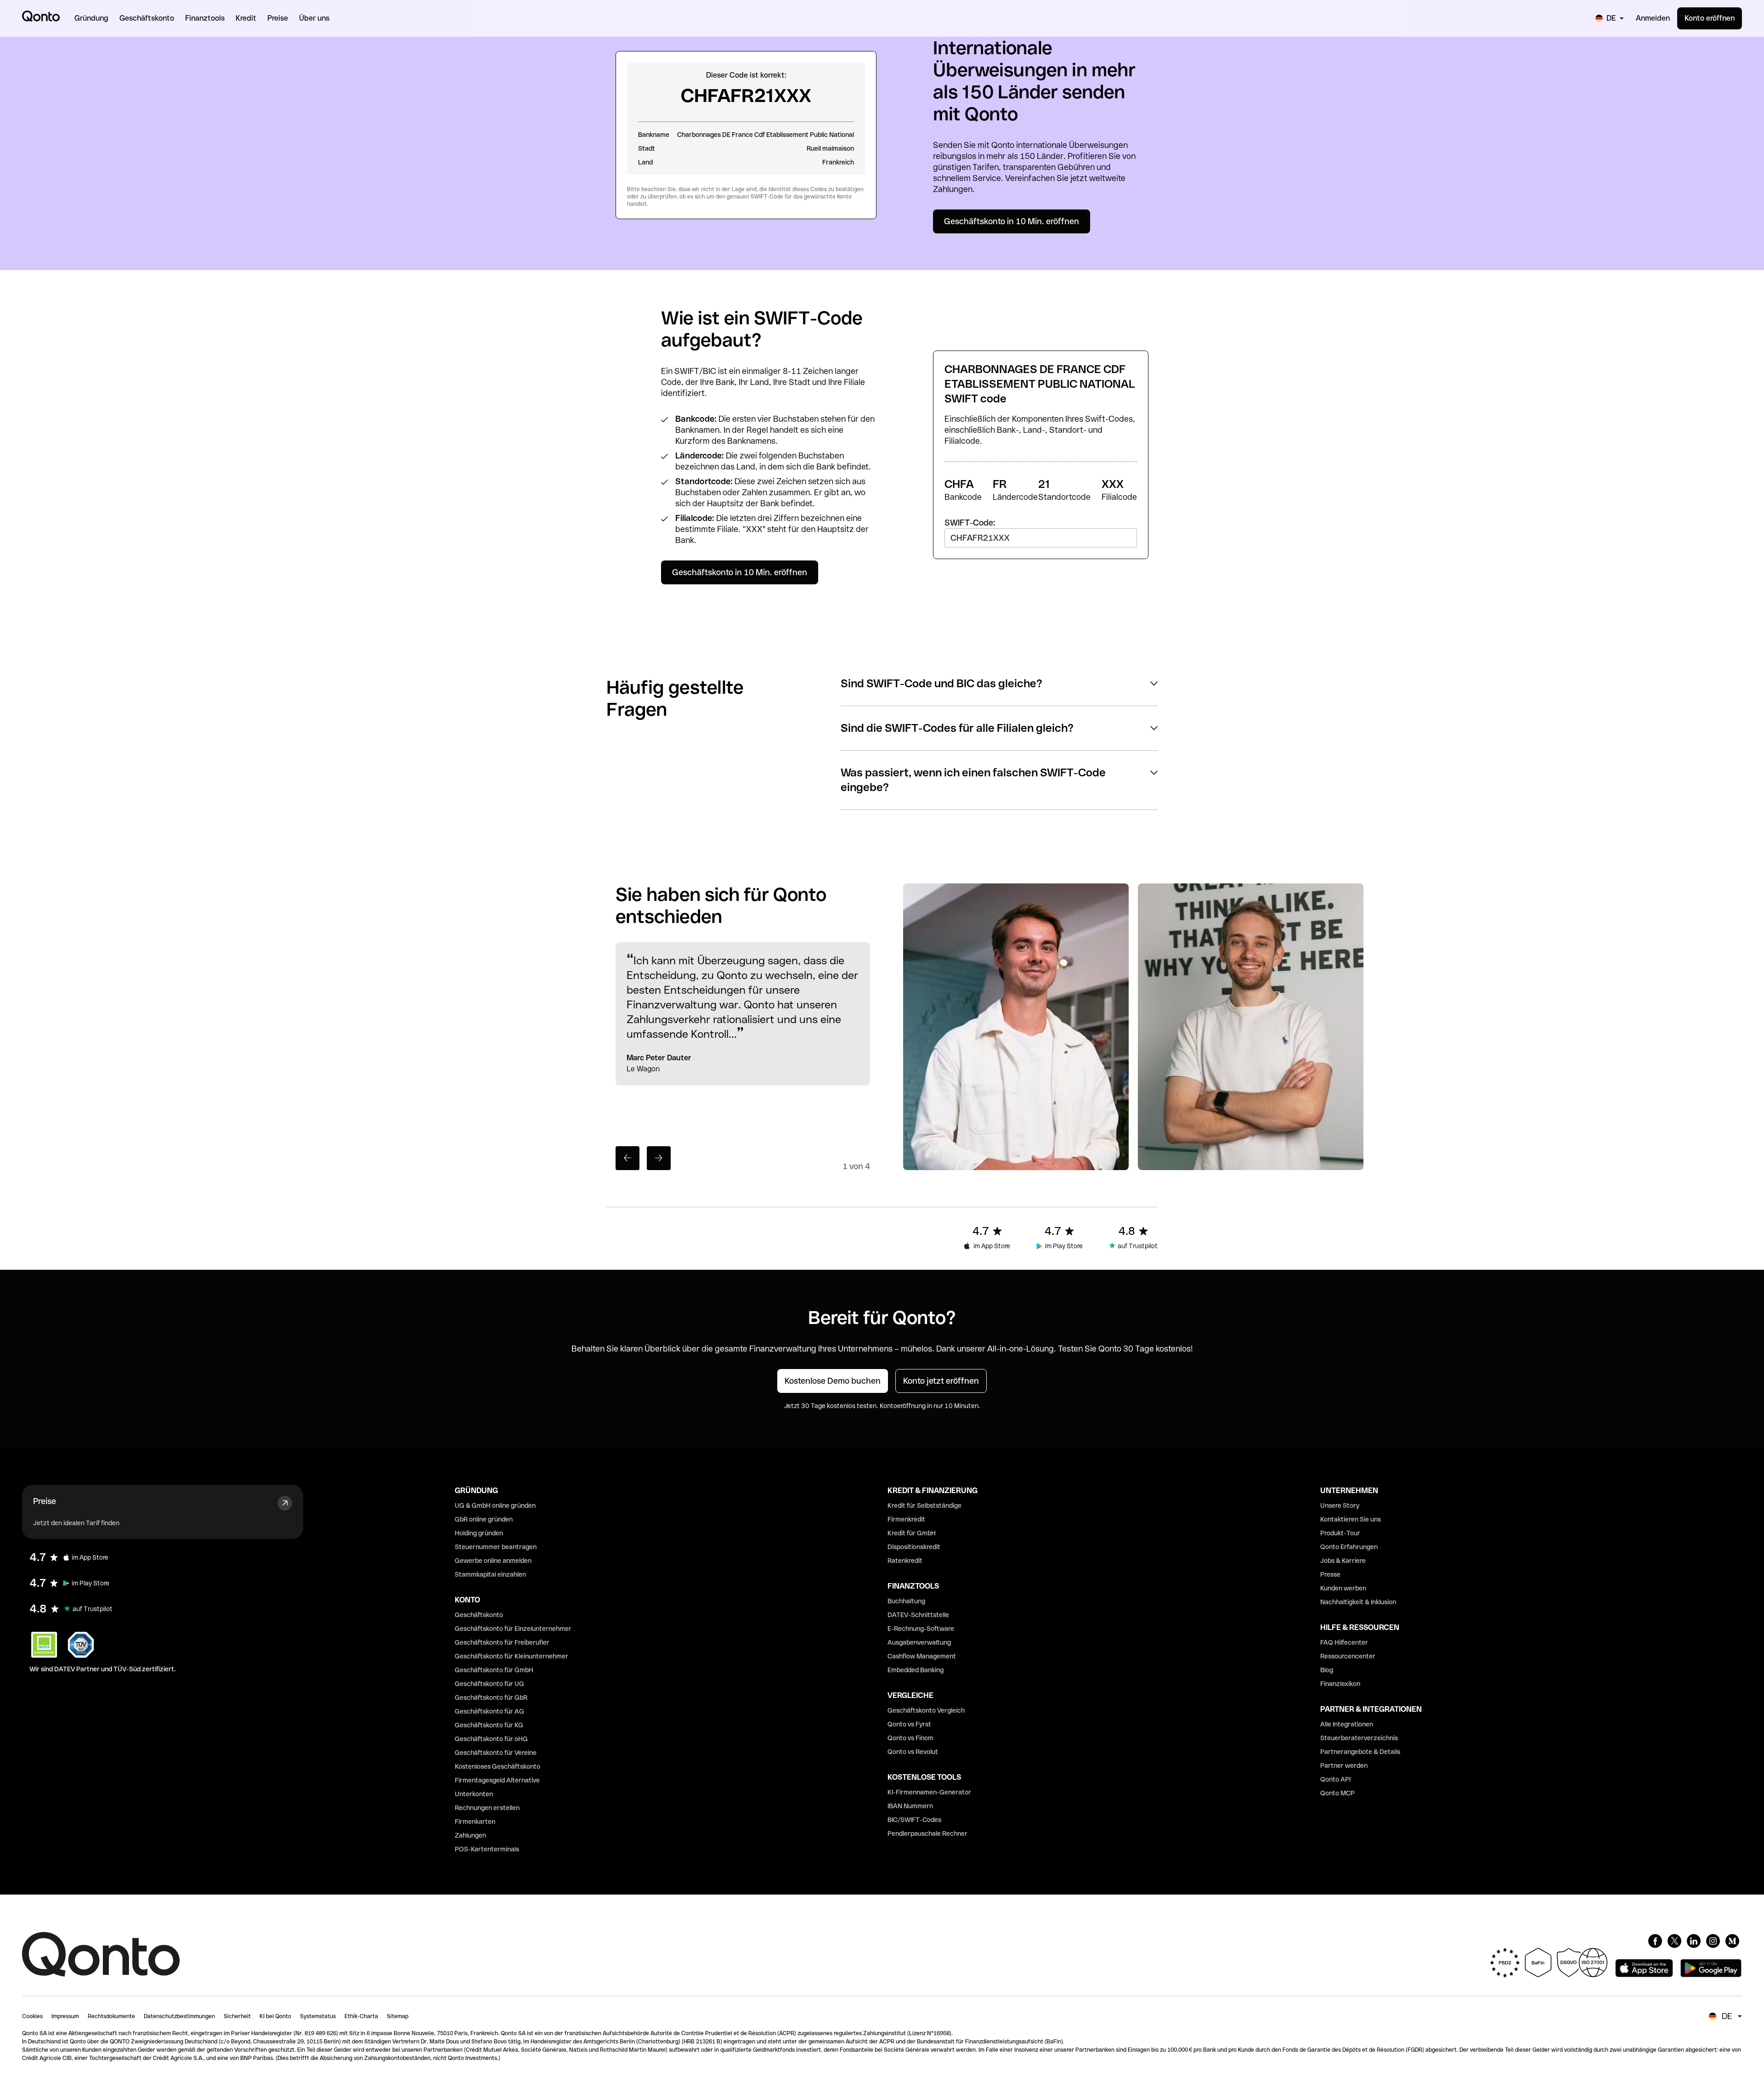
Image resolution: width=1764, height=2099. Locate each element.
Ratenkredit (905, 1561)
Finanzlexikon (1340, 1684)
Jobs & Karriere (1343, 1561)
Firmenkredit (906, 1519)
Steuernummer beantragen (496, 1547)
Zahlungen (470, 1835)
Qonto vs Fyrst (909, 1724)
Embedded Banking (916, 1670)
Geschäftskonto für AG (489, 1711)
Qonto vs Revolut (913, 1752)
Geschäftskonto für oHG (491, 1739)
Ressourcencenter (1348, 1656)
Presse (1330, 1574)
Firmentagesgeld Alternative (497, 1780)
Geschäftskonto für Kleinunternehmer (512, 1656)
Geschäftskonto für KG (489, 1725)
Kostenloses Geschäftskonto (498, 1766)
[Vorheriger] (628, 1158)
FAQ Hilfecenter (1344, 1642)
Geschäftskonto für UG (489, 1684)
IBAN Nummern (910, 1806)
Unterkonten (474, 1794)
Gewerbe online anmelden (493, 1561)
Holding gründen (479, 1533)
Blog (1327, 1670)
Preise (45, 1501)
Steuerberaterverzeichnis (1359, 1738)
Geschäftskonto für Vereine (496, 1753)
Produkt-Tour (1340, 1533)
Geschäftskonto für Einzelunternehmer (513, 1629)
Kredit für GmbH (912, 1533)
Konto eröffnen (1710, 18)
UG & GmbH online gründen (495, 1505)
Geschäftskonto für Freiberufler (502, 1642)
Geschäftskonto (479, 1615)
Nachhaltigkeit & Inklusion (1358, 1602)
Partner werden (1344, 1765)
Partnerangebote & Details (1360, 1752)
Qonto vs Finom (910, 1738)
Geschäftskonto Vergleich (926, 1710)
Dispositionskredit (914, 1547)
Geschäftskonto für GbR (491, 1697)
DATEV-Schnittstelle (918, 1615)
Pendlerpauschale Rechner (927, 1833)
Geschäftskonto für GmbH (494, 1670)
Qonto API (1335, 1779)
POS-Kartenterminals (487, 1849)
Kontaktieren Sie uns (1351, 1519)
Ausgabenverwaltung (919, 1642)
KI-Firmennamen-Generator (929, 1792)
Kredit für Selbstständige (924, 1505)
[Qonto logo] (41, 16)
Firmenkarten (475, 1822)
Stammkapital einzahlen (490, 1574)
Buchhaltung (906, 1601)
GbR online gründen (484, 1519)
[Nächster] (659, 1158)
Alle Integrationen (1347, 1724)
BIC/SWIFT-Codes (914, 1820)
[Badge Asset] (1655, 1941)
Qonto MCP (1337, 1793)
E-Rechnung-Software (921, 1629)
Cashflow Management (922, 1656)
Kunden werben (1343, 1588)
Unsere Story (1340, 1505)
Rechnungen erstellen (487, 1808)
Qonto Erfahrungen (1349, 1547)
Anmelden (1653, 18)
